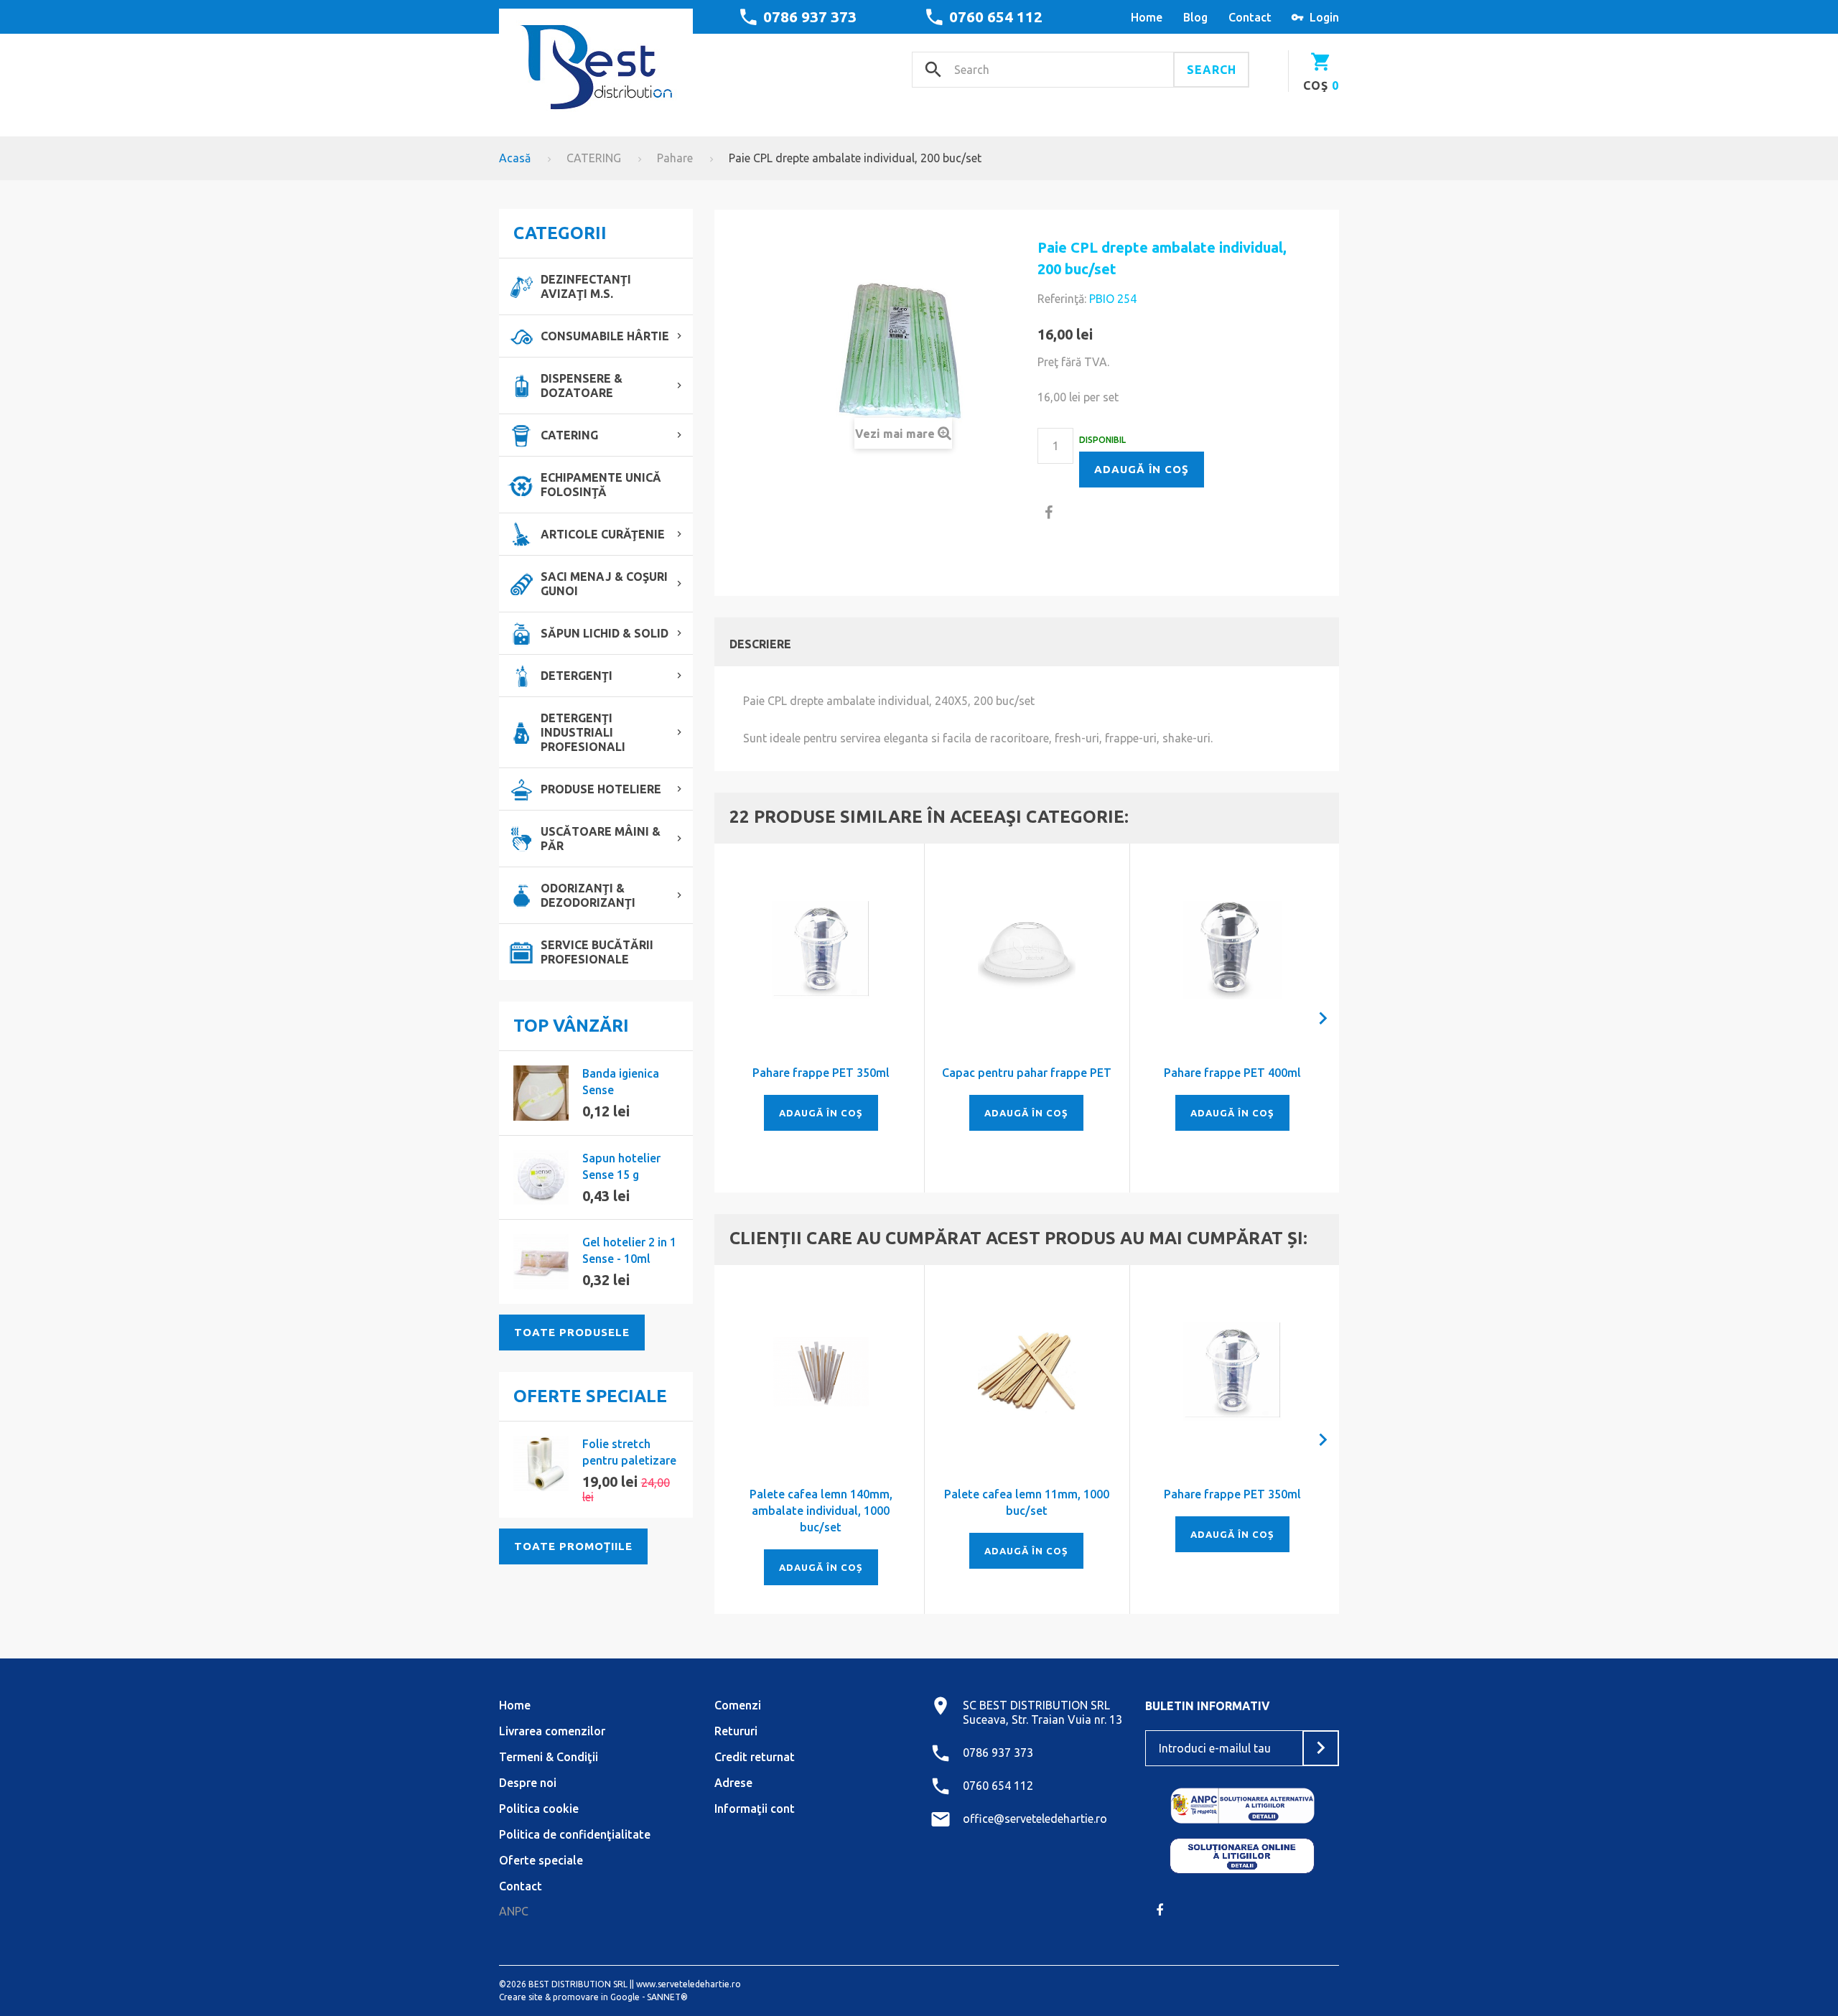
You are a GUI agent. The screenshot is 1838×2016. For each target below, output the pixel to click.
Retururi (736, 1731)
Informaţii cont (755, 1809)
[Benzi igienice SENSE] (541, 1093)
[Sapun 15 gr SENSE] (541, 1178)
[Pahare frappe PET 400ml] (1232, 950)
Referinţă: (1062, 299)
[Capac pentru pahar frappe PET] (1027, 950)
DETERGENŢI (577, 676)
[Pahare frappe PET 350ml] (821, 950)
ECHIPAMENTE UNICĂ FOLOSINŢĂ (601, 485)
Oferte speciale (590, 1396)
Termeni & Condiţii (549, 1757)
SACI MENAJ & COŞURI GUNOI (604, 584)
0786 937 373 (810, 17)
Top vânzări (571, 1026)
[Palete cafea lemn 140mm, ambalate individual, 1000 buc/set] (821, 1372)
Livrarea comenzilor (552, 1731)
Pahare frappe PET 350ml (821, 1073)
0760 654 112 (996, 17)
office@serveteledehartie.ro (1035, 1819)
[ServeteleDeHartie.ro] (596, 62)
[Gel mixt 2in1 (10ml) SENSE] (541, 1262)
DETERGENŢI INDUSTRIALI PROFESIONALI (583, 732)
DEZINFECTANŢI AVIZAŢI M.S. (586, 286)
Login (1324, 17)
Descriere (760, 644)
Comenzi (738, 1705)
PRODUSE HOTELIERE (601, 789)
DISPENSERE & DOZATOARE (582, 386)
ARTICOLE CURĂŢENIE (603, 534)
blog (1195, 17)
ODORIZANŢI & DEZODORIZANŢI (588, 895)
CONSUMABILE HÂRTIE (605, 336)
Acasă (515, 158)
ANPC (514, 1911)
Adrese (733, 1783)
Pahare (675, 158)
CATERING (594, 158)
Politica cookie (539, 1809)
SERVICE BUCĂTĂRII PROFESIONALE (597, 952)
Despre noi (528, 1783)
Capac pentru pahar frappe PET (1027, 1073)
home (1147, 17)
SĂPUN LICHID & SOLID (605, 633)
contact (1250, 17)
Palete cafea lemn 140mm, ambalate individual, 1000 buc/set (821, 1511)
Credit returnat (755, 1757)
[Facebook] (1160, 1910)
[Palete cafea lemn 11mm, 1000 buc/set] (1027, 1372)
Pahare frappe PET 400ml (1232, 1073)
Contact (521, 1886)
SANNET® (667, 1997)
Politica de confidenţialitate (575, 1834)
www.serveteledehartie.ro (689, 1984)
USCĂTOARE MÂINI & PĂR (601, 839)
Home (515, 1705)
